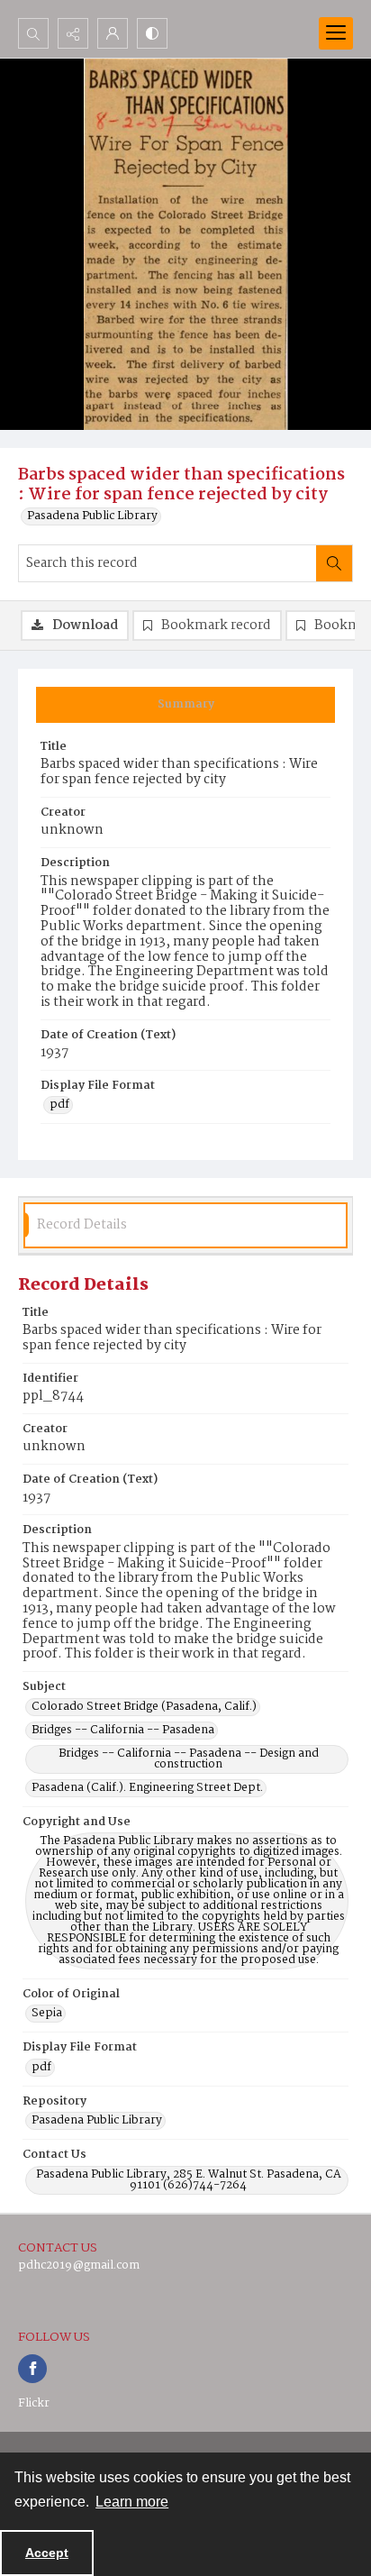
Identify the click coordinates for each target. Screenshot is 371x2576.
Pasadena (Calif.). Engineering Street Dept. (147, 1788)
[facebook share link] (32, 2369)
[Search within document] (334, 563)
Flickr (34, 2403)
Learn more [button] (132, 2502)
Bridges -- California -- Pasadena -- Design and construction (189, 1759)
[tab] (185, 705)
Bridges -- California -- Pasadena (123, 1731)
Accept (47, 2553)
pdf (59, 1105)
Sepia (47, 2014)
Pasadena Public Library (92, 516)
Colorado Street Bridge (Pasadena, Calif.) (144, 1707)
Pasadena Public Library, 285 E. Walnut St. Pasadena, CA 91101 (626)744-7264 (189, 2180)
